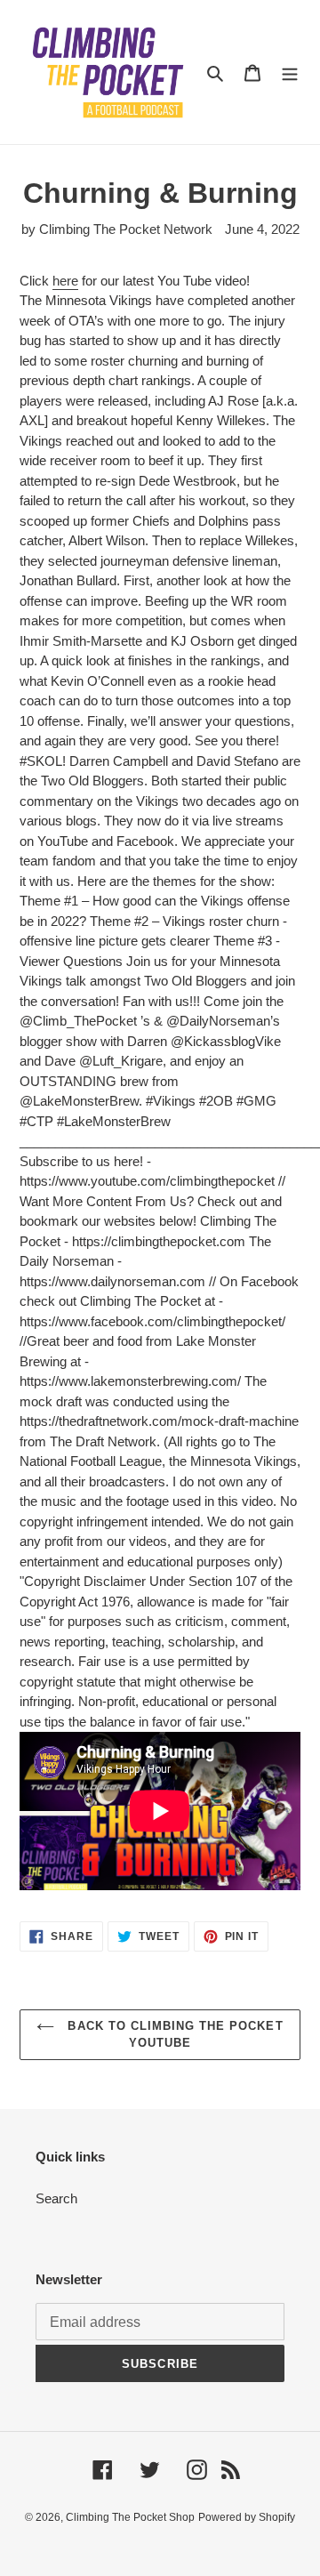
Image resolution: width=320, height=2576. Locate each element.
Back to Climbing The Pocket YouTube (173, 2035)
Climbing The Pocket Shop (130, 2517)
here (65, 281)
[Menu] (290, 72)
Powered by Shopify (247, 2517)
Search (56, 2198)
